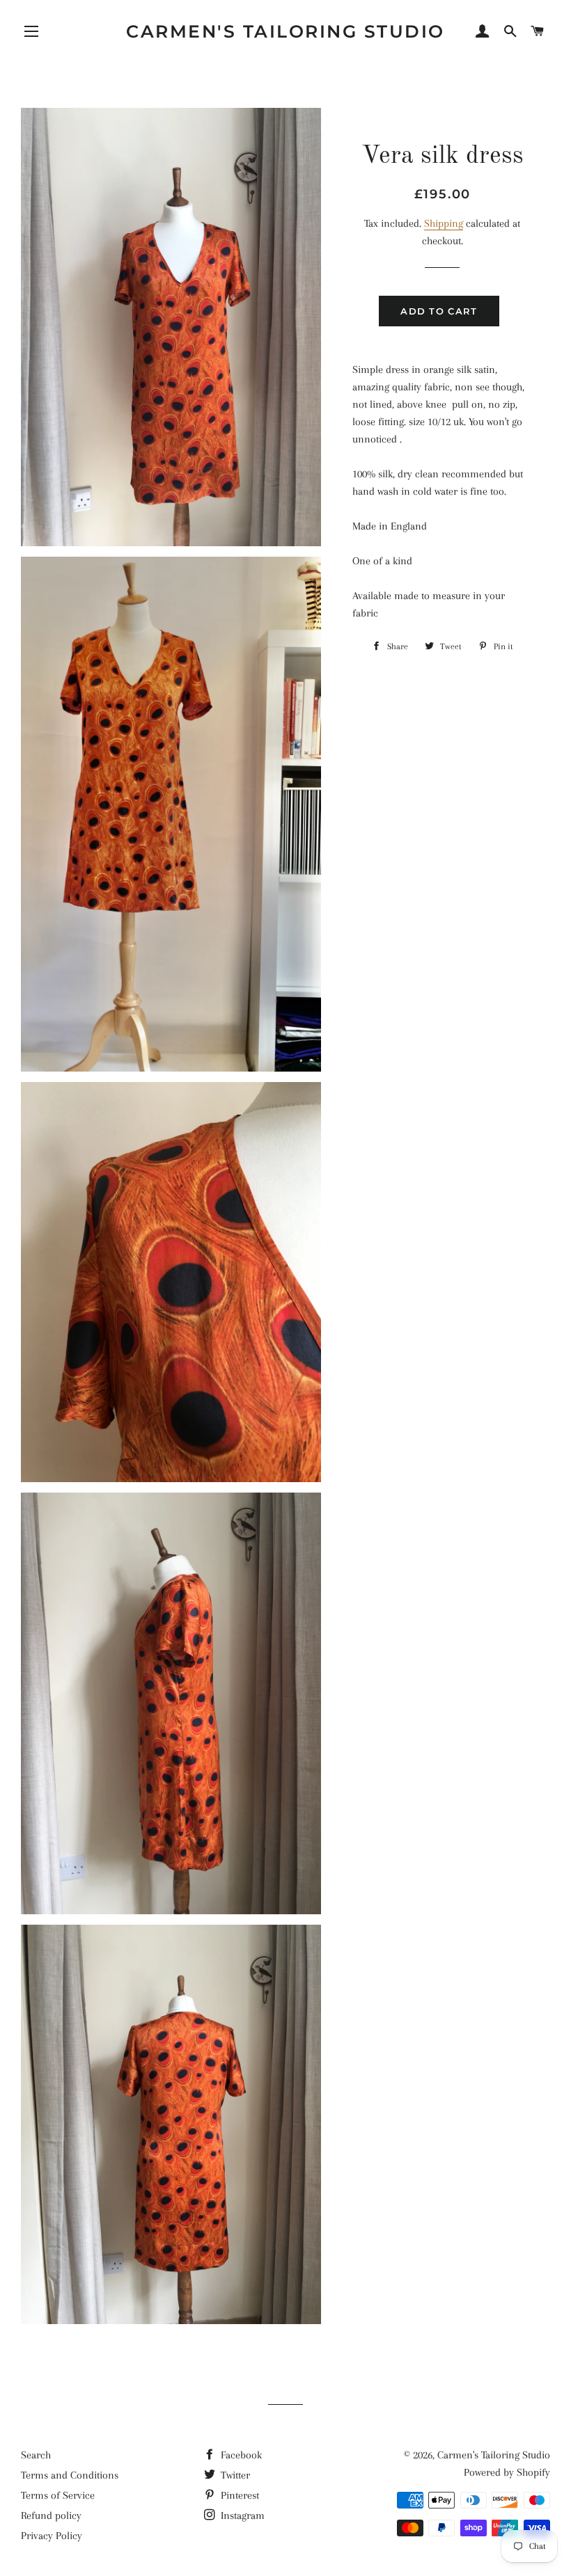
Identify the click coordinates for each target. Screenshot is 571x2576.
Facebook (240, 2455)
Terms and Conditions (70, 2475)
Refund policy (51, 2515)
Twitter (234, 2475)
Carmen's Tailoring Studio (285, 31)
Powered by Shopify (507, 2472)
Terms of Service (58, 2495)
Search (36, 2455)
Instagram (241, 2515)
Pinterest (238, 2495)
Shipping (444, 223)
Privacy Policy (52, 2536)
